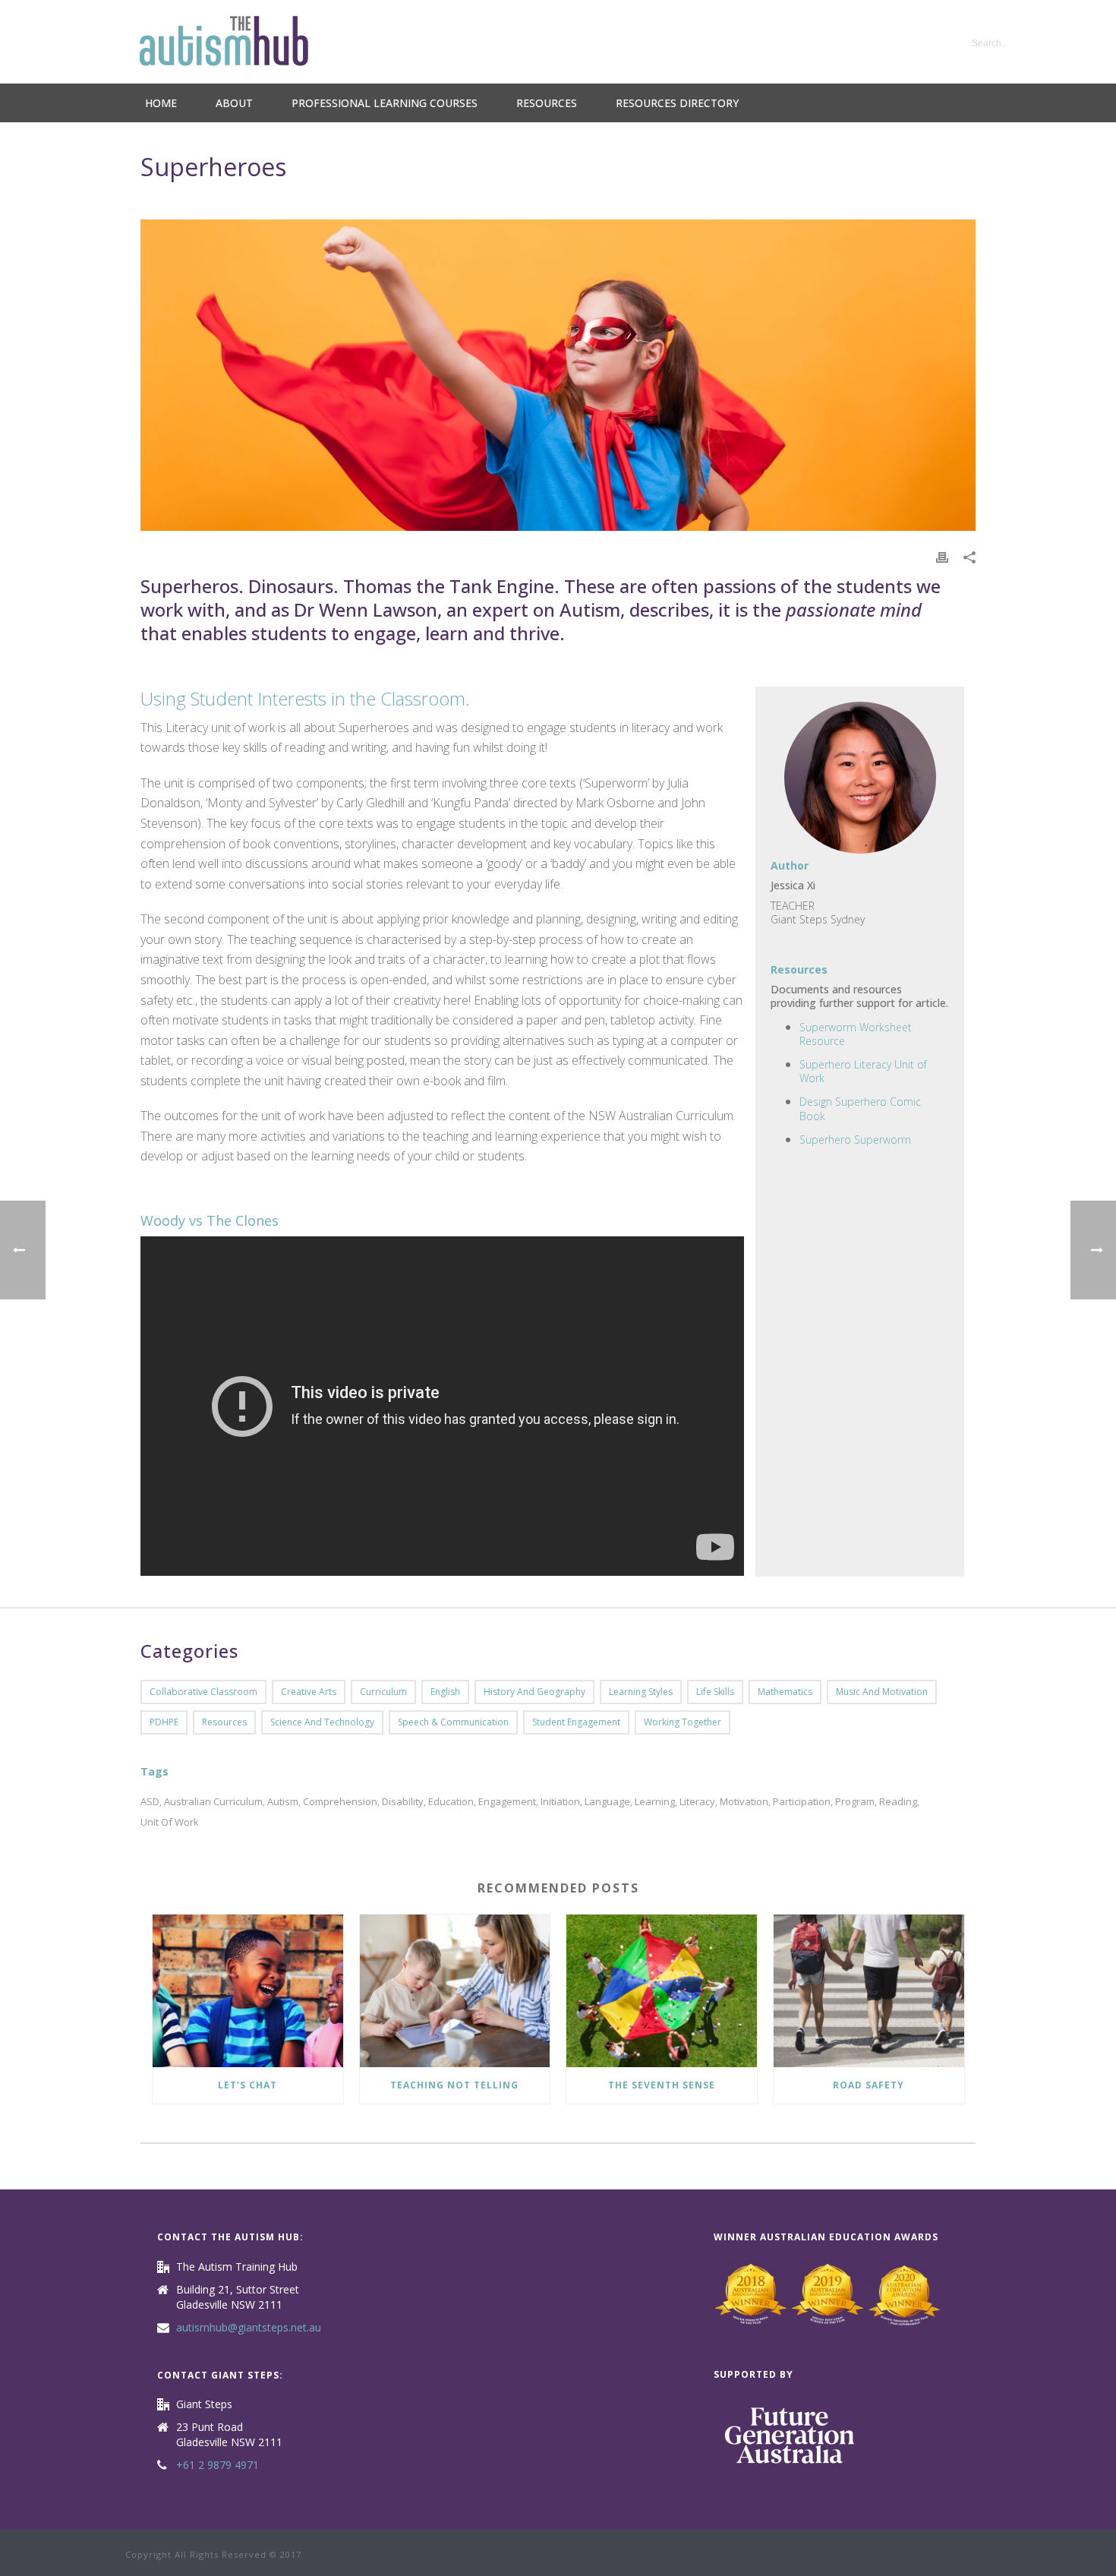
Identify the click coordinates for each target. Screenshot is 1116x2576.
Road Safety (869, 2085)
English (445, 1692)
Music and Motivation (882, 1692)
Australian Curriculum (213, 1802)
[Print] (942, 556)
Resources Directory (677, 103)
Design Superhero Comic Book (860, 1108)
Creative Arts (309, 1692)
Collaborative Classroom (203, 1692)
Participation (802, 1802)
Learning (655, 1802)
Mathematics (785, 1692)
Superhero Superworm (855, 1140)
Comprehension (340, 1802)
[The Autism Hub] (224, 42)
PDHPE (164, 1722)
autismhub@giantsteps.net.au (249, 2328)
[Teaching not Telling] (455, 1991)
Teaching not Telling (454, 2085)
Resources (547, 103)
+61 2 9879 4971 (218, 2465)
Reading (898, 1802)
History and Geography (534, 1692)
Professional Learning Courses (385, 103)
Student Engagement (576, 1722)
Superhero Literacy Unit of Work (863, 1071)
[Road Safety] (869, 1991)
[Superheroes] (558, 375)
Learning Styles (641, 1692)
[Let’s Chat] (248, 1991)
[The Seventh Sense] (662, 1991)
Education (451, 1802)
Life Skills (715, 1692)
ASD (150, 1802)
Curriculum (383, 1692)
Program (855, 1802)
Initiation (560, 1802)
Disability (403, 1802)
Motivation (744, 1802)
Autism (283, 1802)
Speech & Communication (453, 1722)
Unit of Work (170, 1822)
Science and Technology (322, 1722)
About (234, 103)
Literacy (697, 1802)
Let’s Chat (247, 2085)
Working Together (683, 1722)
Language (607, 1802)
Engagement (507, 1802)
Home (161, 103)
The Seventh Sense (662, 2085)
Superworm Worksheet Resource (856, 1034)
